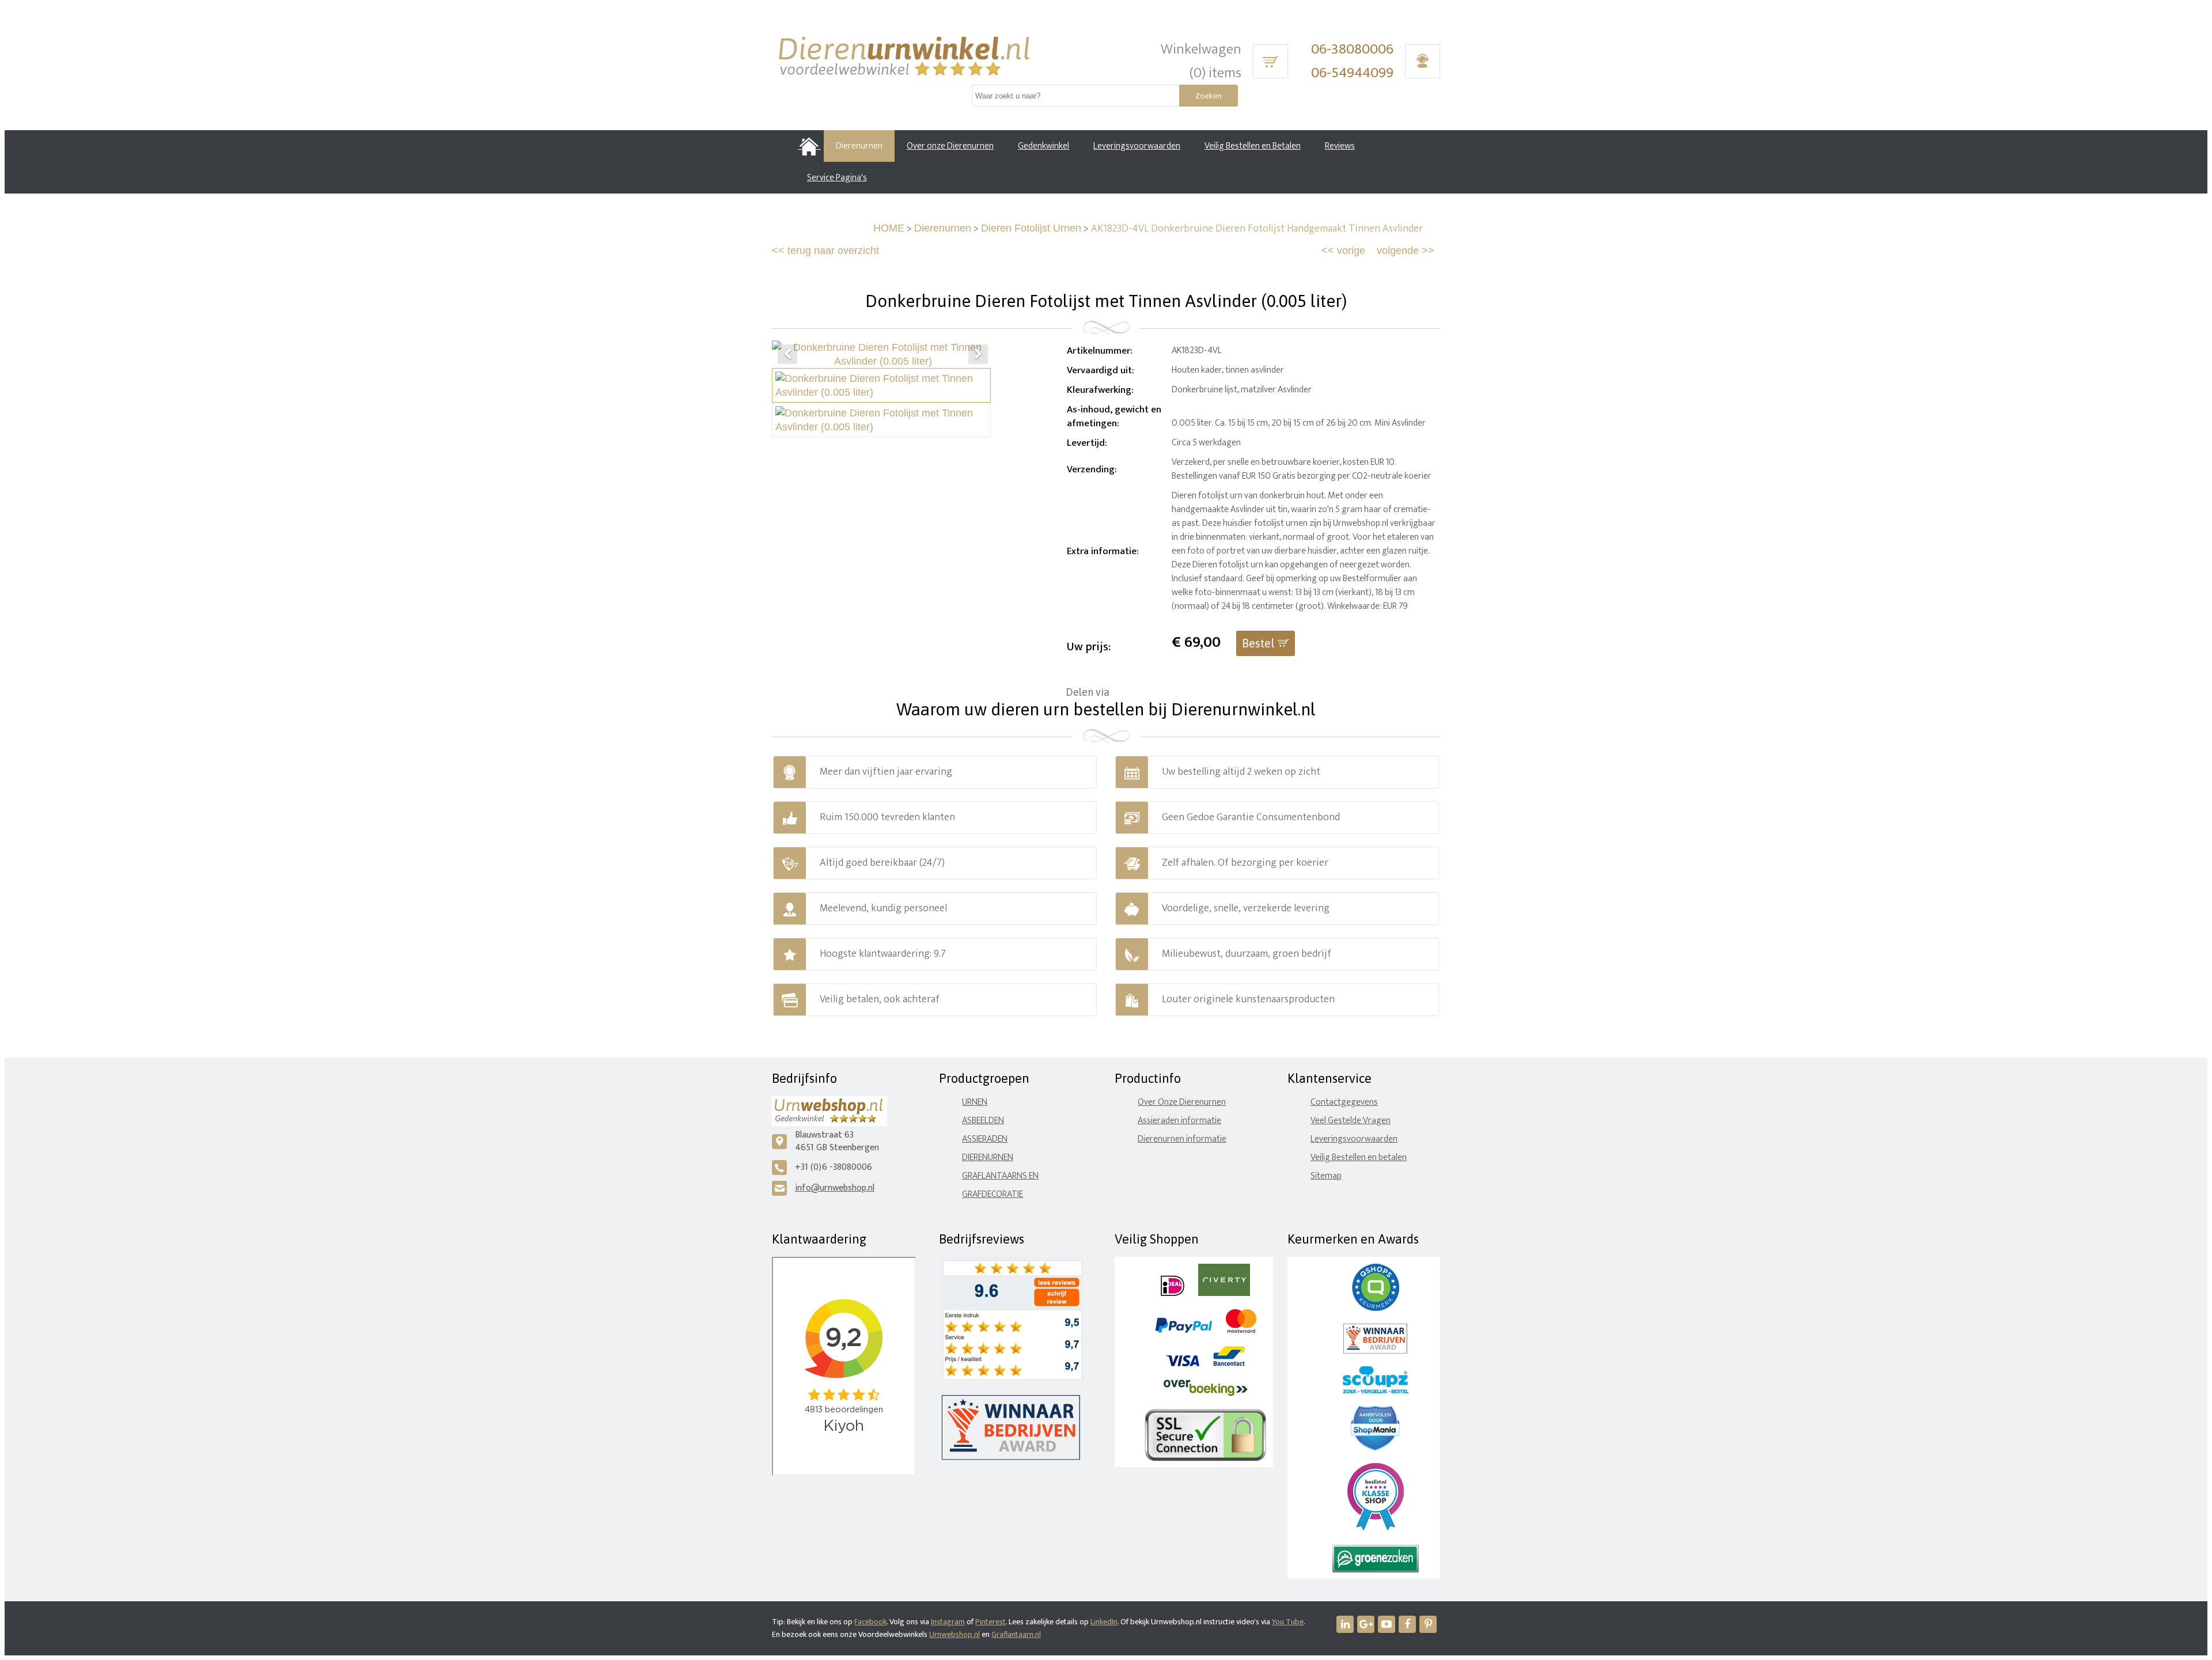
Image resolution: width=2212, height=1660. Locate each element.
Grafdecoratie (993, 1194)
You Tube (1288, 1622)
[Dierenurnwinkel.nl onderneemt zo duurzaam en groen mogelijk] (1376, 1570)
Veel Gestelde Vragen (1351, 1121)
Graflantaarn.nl (1016, 1634)
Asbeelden (983, 1121)
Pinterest (991, 1622)
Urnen (975, 1102)
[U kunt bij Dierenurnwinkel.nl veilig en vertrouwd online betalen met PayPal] (1183, 1330)
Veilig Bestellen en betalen (1359, 1157)
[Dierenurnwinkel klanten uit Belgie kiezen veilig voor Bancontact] (1229, 1364)
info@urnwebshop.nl (835, 1188)
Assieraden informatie (1179, 1121)
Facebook (870, 1622)
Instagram (948, 1622)
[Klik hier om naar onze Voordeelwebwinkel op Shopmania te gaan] (1375, 1448)
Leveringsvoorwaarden (1354, 1139)
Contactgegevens (1344, 1102)
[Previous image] (787, 354)
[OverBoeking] (1206, 1394)
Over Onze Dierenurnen (1182, 1102)
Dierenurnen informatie (1182, 1139)
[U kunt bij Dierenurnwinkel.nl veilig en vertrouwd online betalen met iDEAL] (1173, 1293)
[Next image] (978, 354)
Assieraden (985, 1139)
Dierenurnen (943, 228)
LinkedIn (1104, 1622)
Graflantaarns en (1000, 1176)
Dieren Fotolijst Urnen (1031, 228)
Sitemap (1326, 1176)
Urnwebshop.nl (955, 1634)
